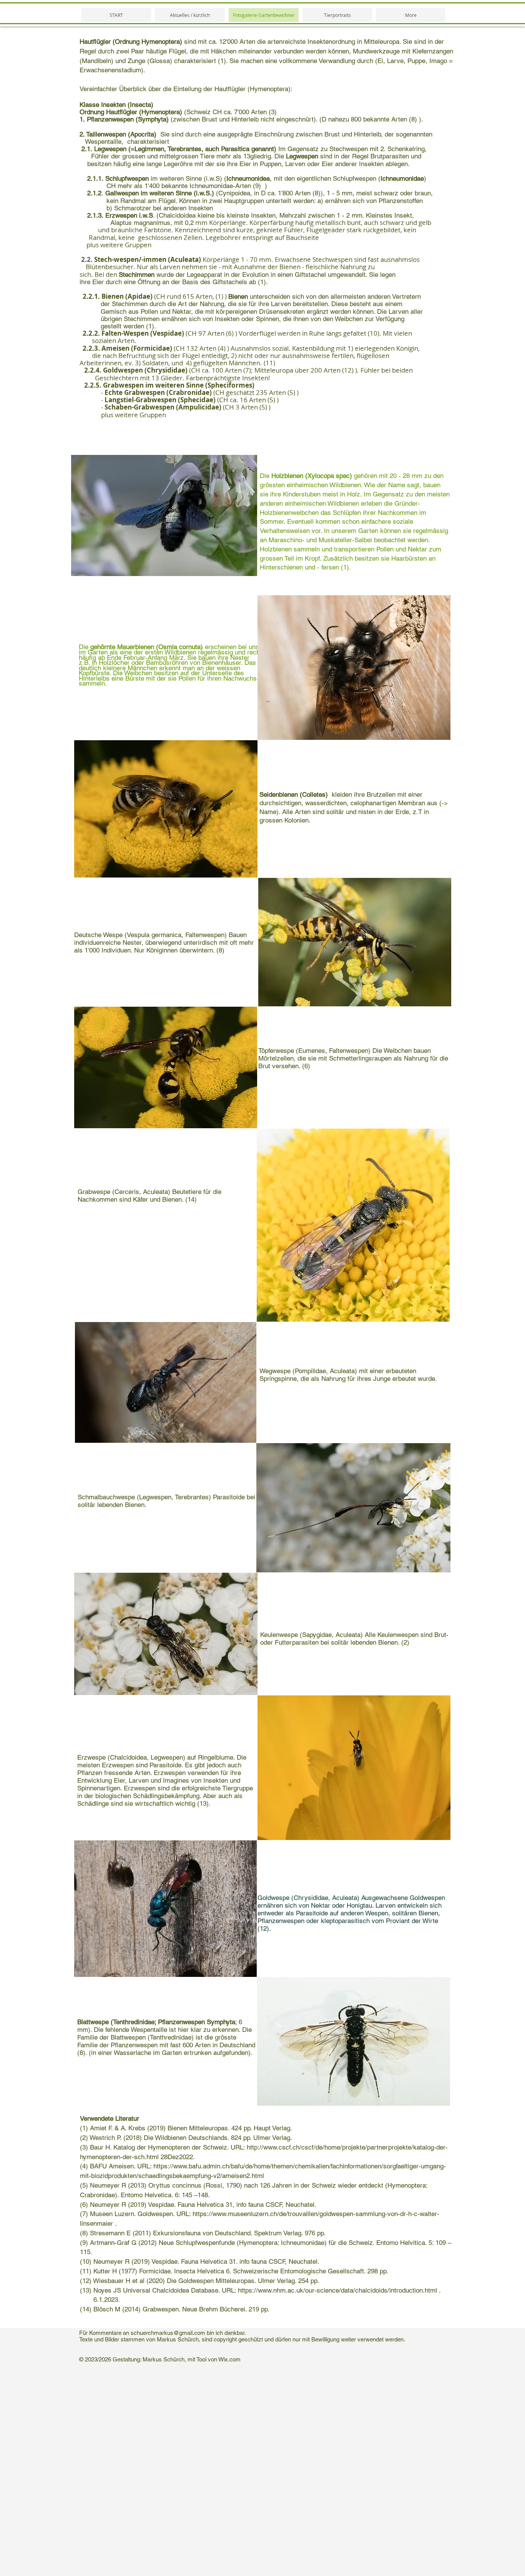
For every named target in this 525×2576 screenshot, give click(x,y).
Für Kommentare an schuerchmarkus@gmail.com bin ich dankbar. (163, 2333)
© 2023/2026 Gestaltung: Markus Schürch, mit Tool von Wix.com (160, 2359)
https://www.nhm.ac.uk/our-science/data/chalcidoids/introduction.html (337, 2290)
